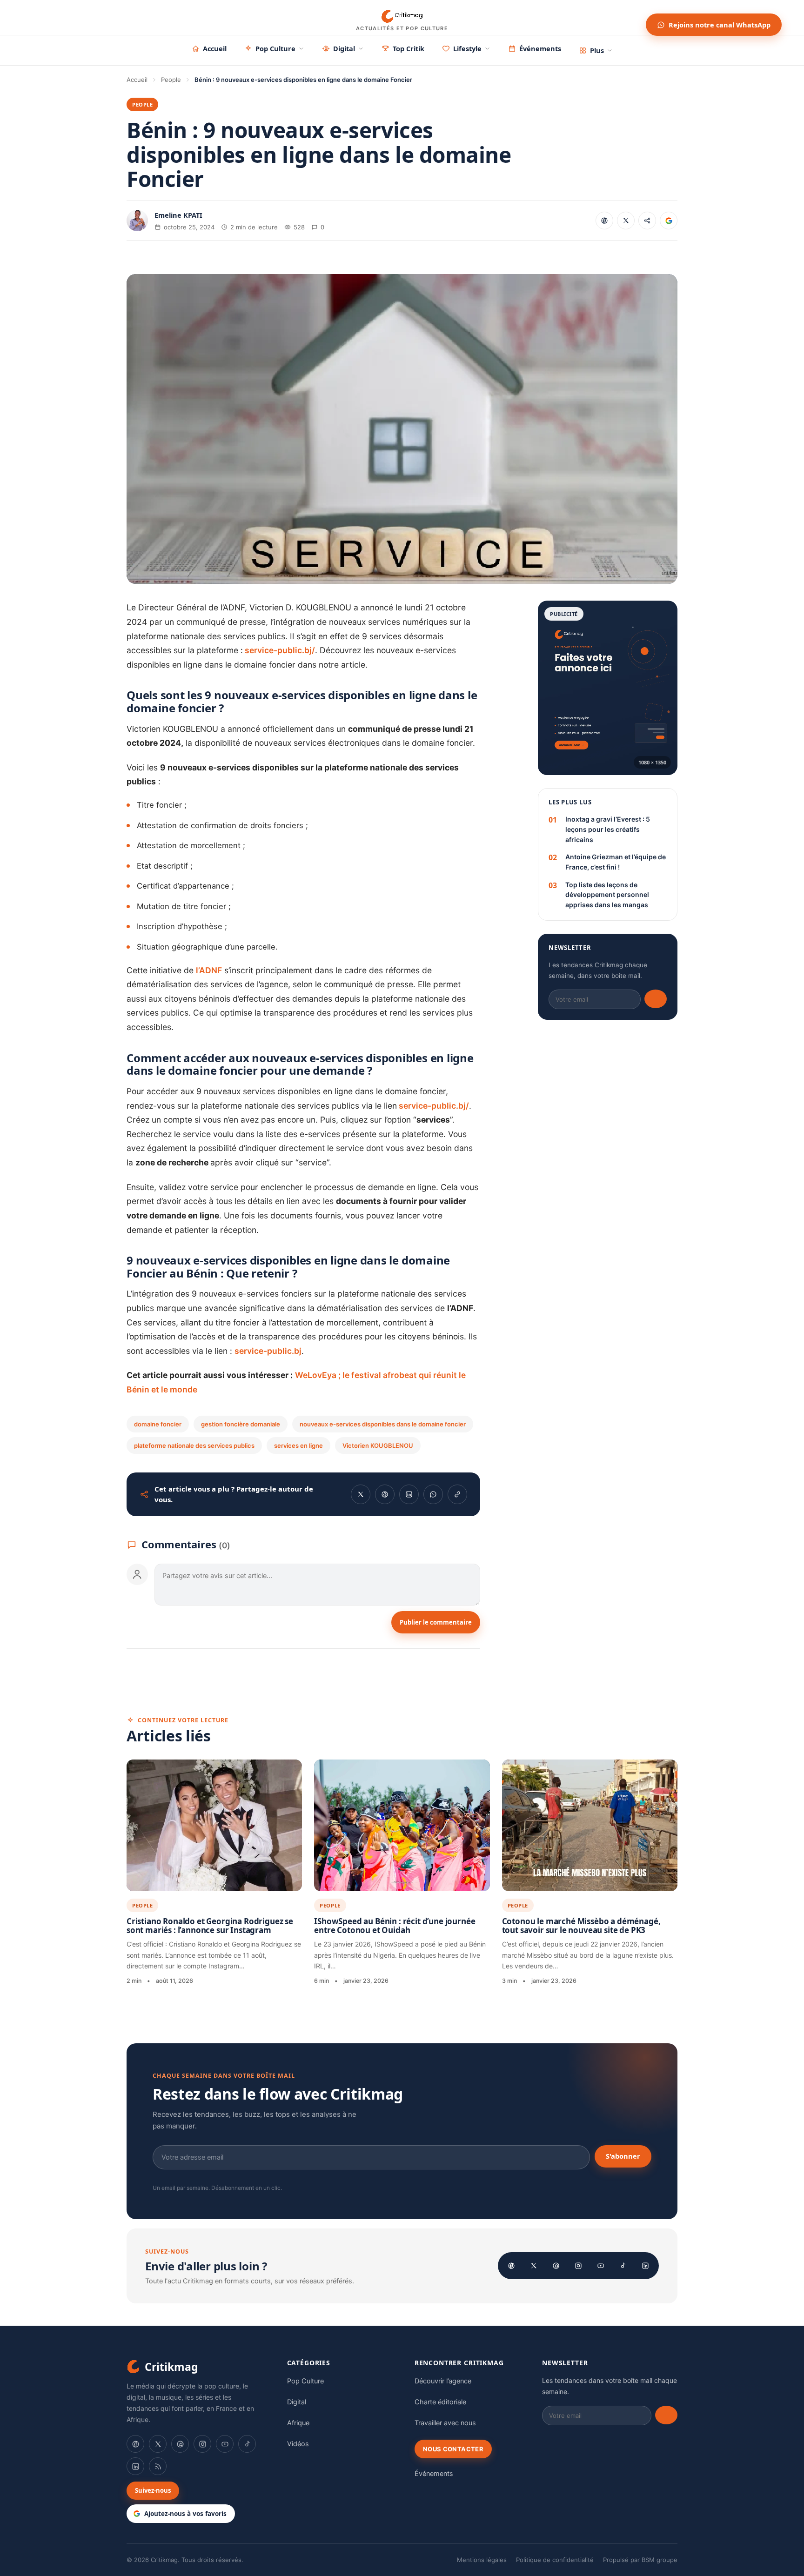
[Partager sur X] (626, 221)
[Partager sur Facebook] (604, 221)
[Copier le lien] (647, 221)
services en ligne (298, 1445)
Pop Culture (275, 48)
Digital (344, 48)
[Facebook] (511, 2266)
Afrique (298, 2423)
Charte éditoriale (440, 2402)
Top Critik (409, 48)
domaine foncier (158, 1424)
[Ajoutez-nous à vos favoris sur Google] (669, 221)
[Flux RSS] (158, 2466)
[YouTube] (601, 2266)
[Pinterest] (556, 2266)
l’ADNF (209, 970)
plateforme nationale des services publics (194, 1445)
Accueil (215, 48)
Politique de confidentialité (555, 2560)
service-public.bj (268, 1351)
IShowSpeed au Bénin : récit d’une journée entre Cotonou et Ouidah (395, 1926)
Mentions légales (482, 2560)
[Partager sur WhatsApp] (433, 1494)
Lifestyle (467, 48)
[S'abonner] (656, 999)
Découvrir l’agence (443, 2381)
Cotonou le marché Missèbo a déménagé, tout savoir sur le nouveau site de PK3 (581, 1926)
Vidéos (298, 2444)
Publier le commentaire (436, 1622)
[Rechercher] (630, 18)
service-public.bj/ (279, 650)
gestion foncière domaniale (241, 1424)
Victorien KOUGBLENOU (378, 1445)
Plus (597, 50)
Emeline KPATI (178, 215)
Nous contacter (453, 2449)
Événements (540, 48)
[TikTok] (623, 2266)
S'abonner (623, 2156)
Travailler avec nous (445, 2423)
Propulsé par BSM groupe (640, 2560)
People (171, 80)
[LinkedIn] (645, 2266)
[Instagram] (578, 2266)
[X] (534, 2266)
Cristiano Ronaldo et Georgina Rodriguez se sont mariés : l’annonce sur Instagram (210, 1926)
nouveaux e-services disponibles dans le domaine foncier (383, 1424)
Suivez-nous (153, 2490)
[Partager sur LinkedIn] (409, 1494)
